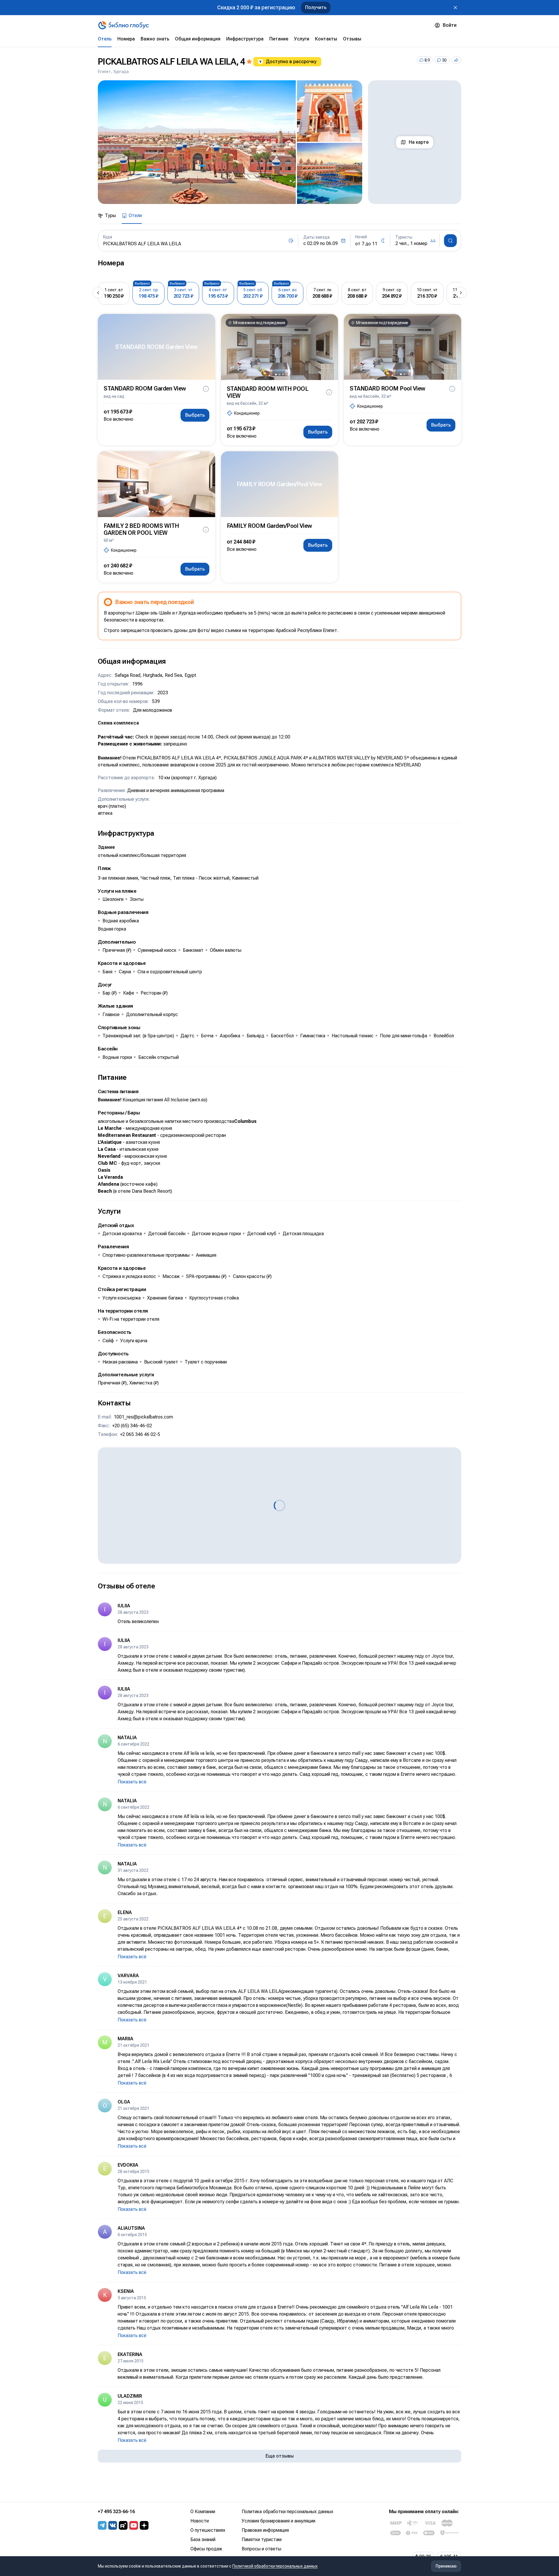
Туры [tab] (110, 215)
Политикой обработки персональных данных (275, 2566)
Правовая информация (265, 2530)
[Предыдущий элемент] (98, 293)
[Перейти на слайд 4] (160, 512)
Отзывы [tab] (352, 39)
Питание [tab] (279, 39)
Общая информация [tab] (198, 39)
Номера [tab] (126, 39)
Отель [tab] (105, 39)
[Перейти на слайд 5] (163, 512)
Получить (316, 7)
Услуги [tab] (302, 39)
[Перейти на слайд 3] (283, 374)
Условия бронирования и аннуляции (278, 2521)
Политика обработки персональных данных (288, 2512)
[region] (230, 142)
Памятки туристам (262, 2539)
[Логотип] (124, 25)
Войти (450, 25)
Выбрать (195, 415)
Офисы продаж (206, 2549)
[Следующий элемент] (461, 293)
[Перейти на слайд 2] (279, 374)
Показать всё (132, 1782)
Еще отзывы (280, 2456)
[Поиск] (450, 241)
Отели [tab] (135, 215)
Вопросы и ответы (261, 2549)
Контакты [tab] (326, 39)
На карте (419, 142)
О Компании (203, 2512)
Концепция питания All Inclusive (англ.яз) (165, 1100)
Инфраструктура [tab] (245, 39)
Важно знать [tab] (155, 39)
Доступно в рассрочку (291, 62)
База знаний (203, 2539)
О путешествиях (208, 2530)
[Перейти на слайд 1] (276, 374)
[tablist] (279, 39)
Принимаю (446, 2566)
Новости (200, 2521)
